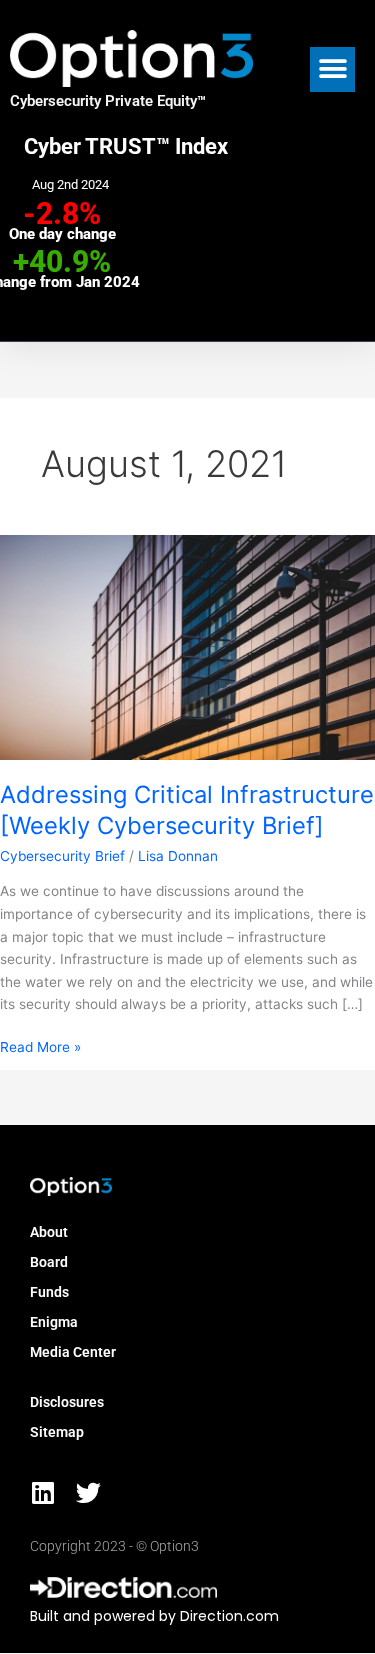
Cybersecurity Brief (62, 856)
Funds (49, 1292)
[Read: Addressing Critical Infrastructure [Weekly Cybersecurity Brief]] (187, 646)
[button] (332, 69)
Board (49, 1262)
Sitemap (57, 1432)
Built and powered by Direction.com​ (154, 1616)
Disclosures (67, 1402)
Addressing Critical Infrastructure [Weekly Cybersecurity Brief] (187, 810)
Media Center (73, 1352)
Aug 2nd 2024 (70, 184)
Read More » (40, 1045)
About (49, 1232)
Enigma (54, 1322)
